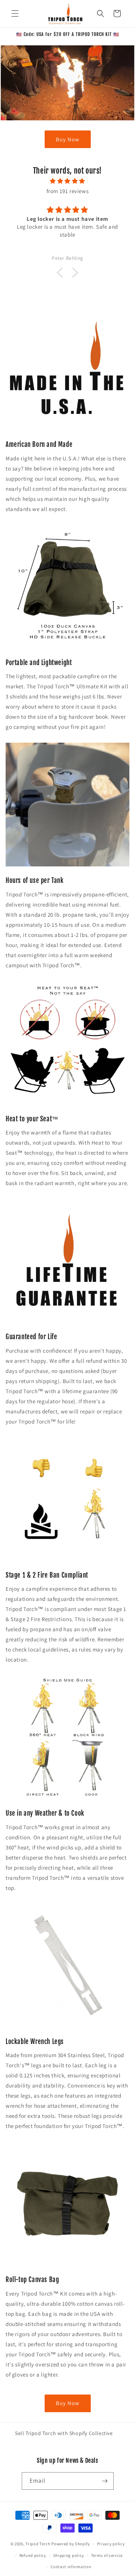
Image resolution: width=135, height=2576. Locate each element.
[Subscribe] (105, 2481)
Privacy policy (111, 2544)
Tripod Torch (38, 2544)
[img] (67, 181)
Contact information (71, 2567)
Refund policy (33, 2555)
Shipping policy (69, 2555)
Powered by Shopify (71, 2544)
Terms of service (107, 2555)
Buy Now (68, 139)
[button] (15, 13)
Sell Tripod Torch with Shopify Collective (64, 2433)
